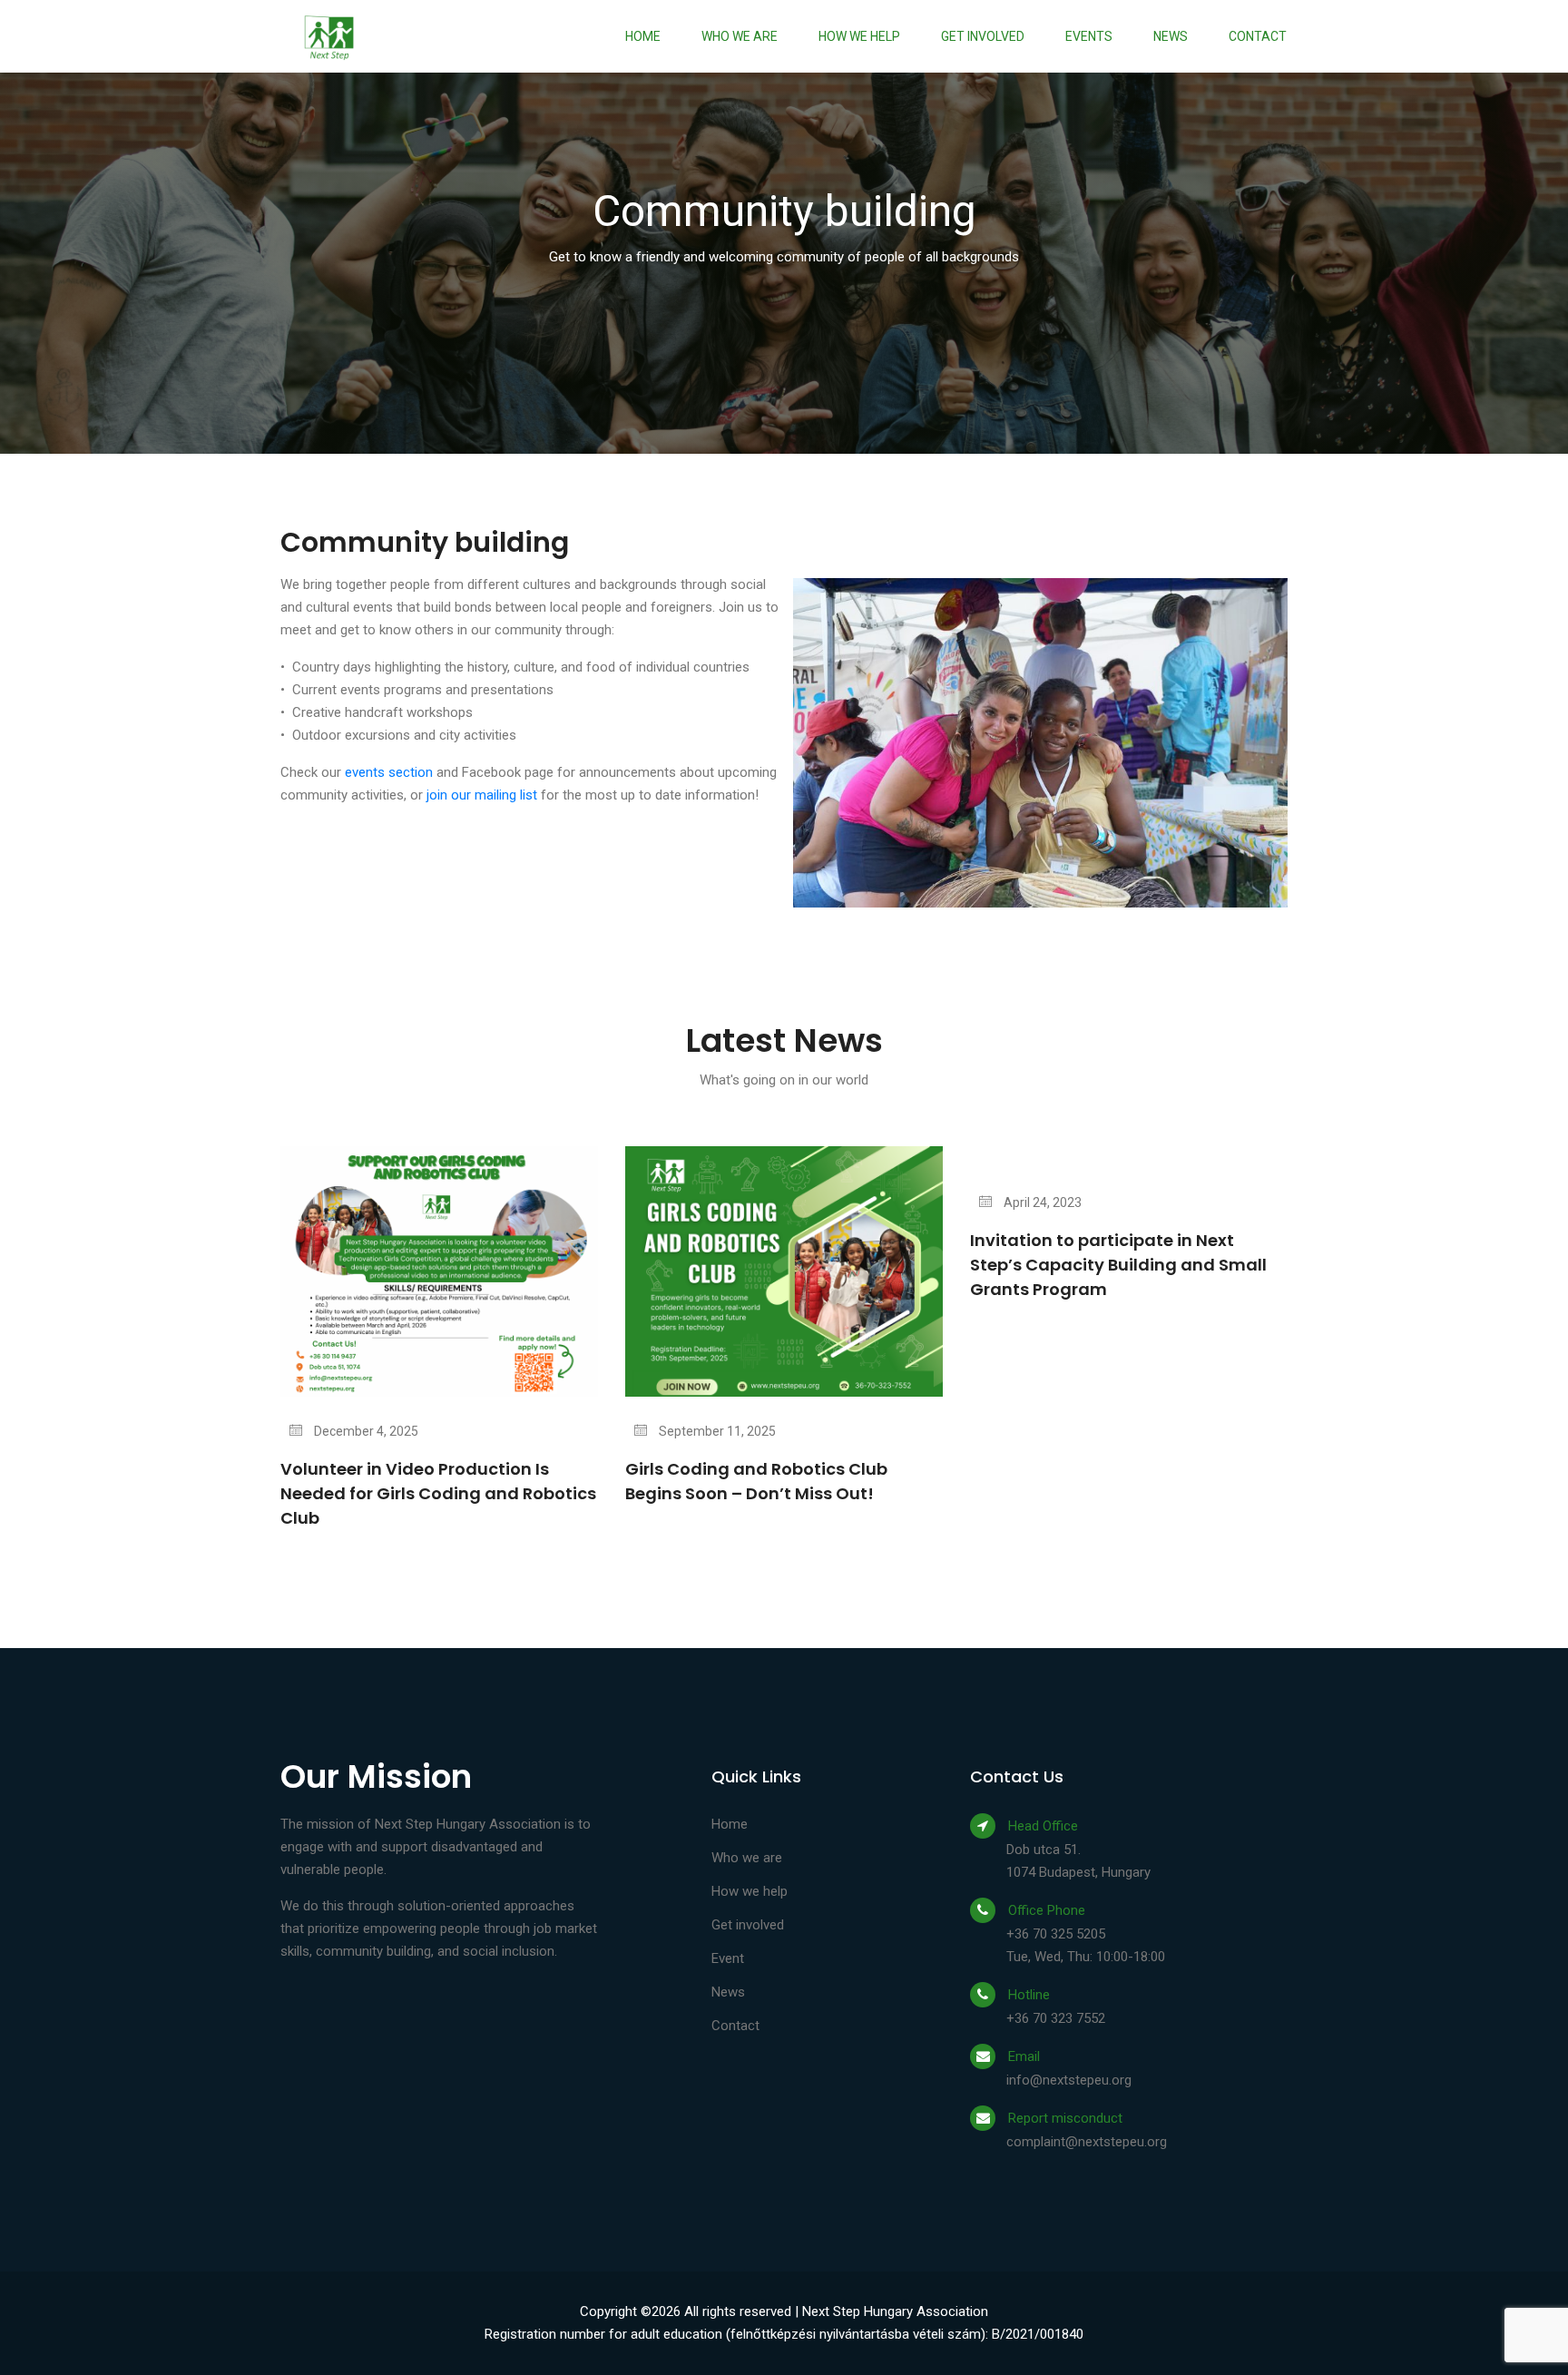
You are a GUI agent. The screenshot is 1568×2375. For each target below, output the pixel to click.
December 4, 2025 (365, 1431)
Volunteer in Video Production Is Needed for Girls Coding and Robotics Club (438, 1493)
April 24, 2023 (1041, 1202)
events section (389, 772)
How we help (750, 1891)
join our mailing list (482, 795)
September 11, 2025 (716, 1431)
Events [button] (1089, 36)
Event (728, 1958)
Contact (1258, 36)
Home (643, 36)
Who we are (740, 36)
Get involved (748, 1925)
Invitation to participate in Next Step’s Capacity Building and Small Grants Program (1118, 1265)
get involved (983, 36)
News (1171, 36)
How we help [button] (859, 36)
